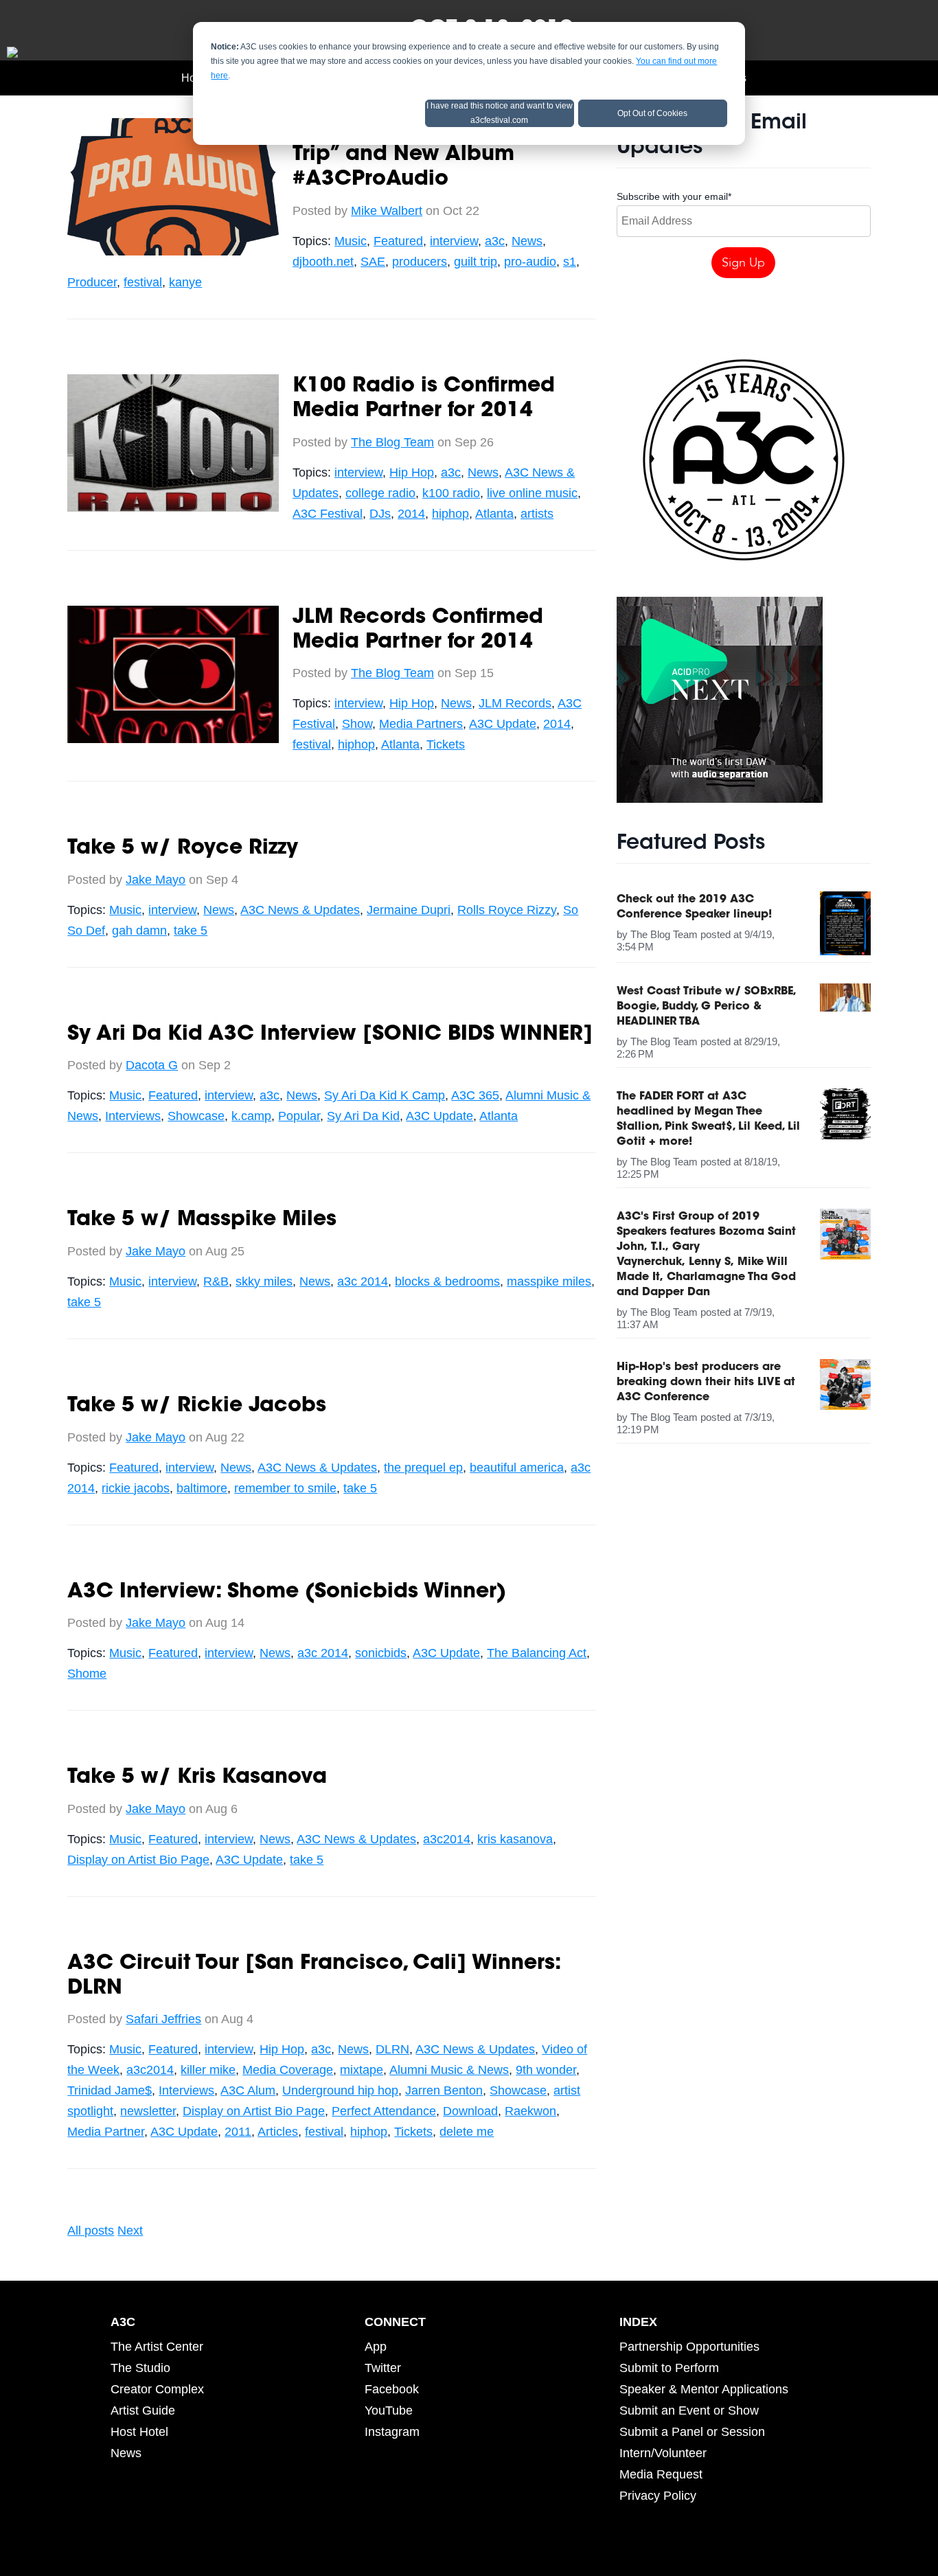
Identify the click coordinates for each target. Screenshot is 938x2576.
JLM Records (515, 703)
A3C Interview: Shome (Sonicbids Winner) (287, 1593)
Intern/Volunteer (663, 2453)
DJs (380, 514)
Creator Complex (157, 2389)
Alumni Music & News (449, 2070)
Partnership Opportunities (689, 2347)
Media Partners (421, 724)
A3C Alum (248, 2090)
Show (357, 724)
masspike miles (549, 1281)
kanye (185, 282)
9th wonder (546, 2070)
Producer (92, 282)
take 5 (191, 931)
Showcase (196, 1116)
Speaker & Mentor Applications (704, 2389)
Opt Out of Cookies (652, 113)
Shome (87, 1674)
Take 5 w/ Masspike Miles (202, 1220)
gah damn (139, 931)
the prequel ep (423, 1468)
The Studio (140, 2368)
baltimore (202, 1488)
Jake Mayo (156, 880)
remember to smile (285, 1488)
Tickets (446, 744)
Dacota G (152, 1065)
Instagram (392, 2432)
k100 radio (451, 493)
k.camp (251, 1116)
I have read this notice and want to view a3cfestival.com (500, 113)
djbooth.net (323, 262)
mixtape (362, 2070)
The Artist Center (157, 2347)
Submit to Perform (669, 2368)
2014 (411, 514)
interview (454, 241)
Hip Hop (412, 472)
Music (351, 241)
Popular (299, 1116)
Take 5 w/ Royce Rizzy (183, 849)
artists (537, 514)
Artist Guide (143, 2410)
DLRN (392, 2049)
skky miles (264, 1281)
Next (130, 2231)
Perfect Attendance (384, 2111)
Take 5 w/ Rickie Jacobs (197, 1406)
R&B (216, 1281)
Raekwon (530, 2111)
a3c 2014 (363, 1281)
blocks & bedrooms (447, 1281)
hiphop (450, 514)
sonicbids (381, 1653)
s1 (570, 262)
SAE (373, 262)
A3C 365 (475, 1095)
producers (420, 262)
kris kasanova (515, 1839)
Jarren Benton (444, 2090)
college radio (380, 493)
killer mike (208, 2070)
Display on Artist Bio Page (138, 1860)
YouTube (389, 2410)
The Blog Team (392, 442)
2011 (238, 2132)
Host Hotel (139, 2432)
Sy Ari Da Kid (363, 1116)
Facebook (392, 2389)
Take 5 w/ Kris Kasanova (197, 1778)
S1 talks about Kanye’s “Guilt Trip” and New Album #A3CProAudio (443, 155)
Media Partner (106, 2132)
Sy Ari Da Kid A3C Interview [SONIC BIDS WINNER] (330, 1035)
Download (470, 2111)
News (527, 241)
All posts (91, 2231)
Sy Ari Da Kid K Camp (385, 1095)
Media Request (661, 2474)
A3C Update (503, 724)
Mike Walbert (387, 211)
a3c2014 (447, 1839)
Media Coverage (288, 2070)
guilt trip (476, 262)
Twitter (383, 2368)
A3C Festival (328, 514)
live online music (532, 493)
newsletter (148, 2111)
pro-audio (530, 262)
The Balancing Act (537, 1653)
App (376, 2347)
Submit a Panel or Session (692, 2432)
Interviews (133, 1116)
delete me (467, 2132)
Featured (398, 241)
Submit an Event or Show (689, 2410)
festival (143, 282)
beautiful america (517, 1468)
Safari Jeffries (163, 2019)
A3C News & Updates (300, 910)
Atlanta (494, 514)
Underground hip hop (340, 2090)
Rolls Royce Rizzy (507, 910)
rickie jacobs (136, 1488)
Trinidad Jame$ (110, 2090)
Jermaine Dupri (409, 910)
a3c (495, 241)
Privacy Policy (658, 2496)
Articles (278, 2132)
